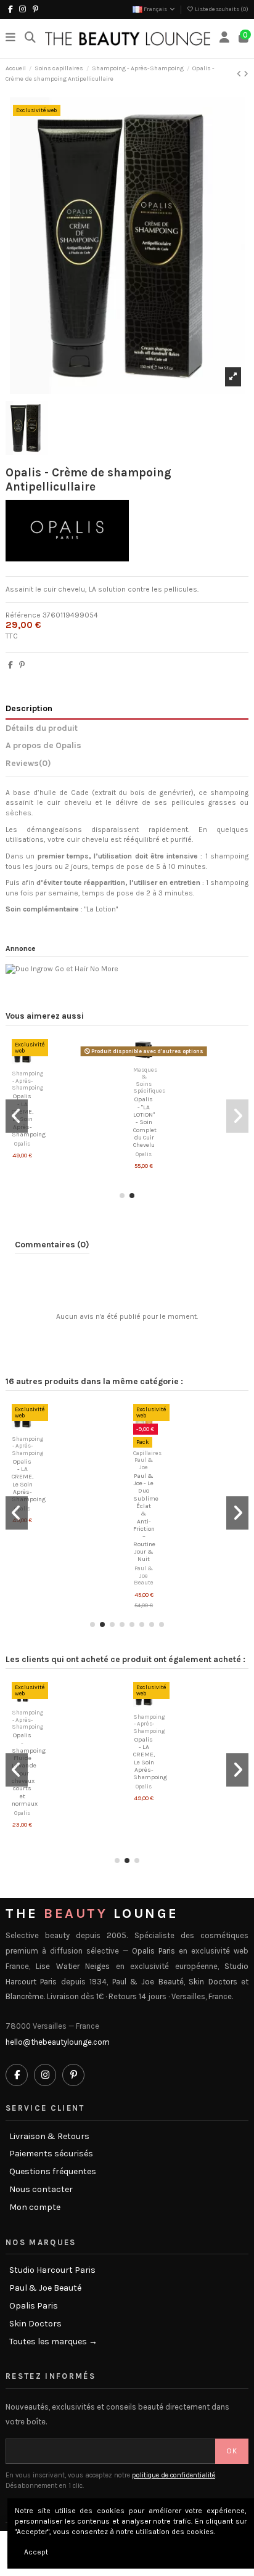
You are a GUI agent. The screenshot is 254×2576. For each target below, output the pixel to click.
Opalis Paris (34, 2306)
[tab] (127, 765)
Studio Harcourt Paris (52, 2270)
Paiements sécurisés (51, 2154)
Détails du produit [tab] (42, 728)
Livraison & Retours (49, 2137)
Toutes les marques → (53, 2342)
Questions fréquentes (53, 2172)
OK (232, 2451)
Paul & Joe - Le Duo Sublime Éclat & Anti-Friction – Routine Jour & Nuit (146, 1518)
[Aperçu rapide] (30, 1061)
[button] (122, 1196)
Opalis (22, 1143)
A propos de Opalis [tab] (43, 745)
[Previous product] (240, 74)
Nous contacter (41, 2190)
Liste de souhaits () (221, 9)
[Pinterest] (22, 665)
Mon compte (35, 2207)
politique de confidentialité (174, 2475)
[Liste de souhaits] (15, 1061)
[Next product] (246, 74)
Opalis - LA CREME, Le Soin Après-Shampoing (29, 1115)
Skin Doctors (35, 2324)
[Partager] (10, 665)
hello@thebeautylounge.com (58, 2042)
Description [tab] (29, 708)
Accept (36, 2552)
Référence (23, 615)
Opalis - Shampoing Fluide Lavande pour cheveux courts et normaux (29, 1770)
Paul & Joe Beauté (45, 2288)
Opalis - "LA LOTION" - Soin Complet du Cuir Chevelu (145, 1122)
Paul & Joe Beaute (144, 1575)
